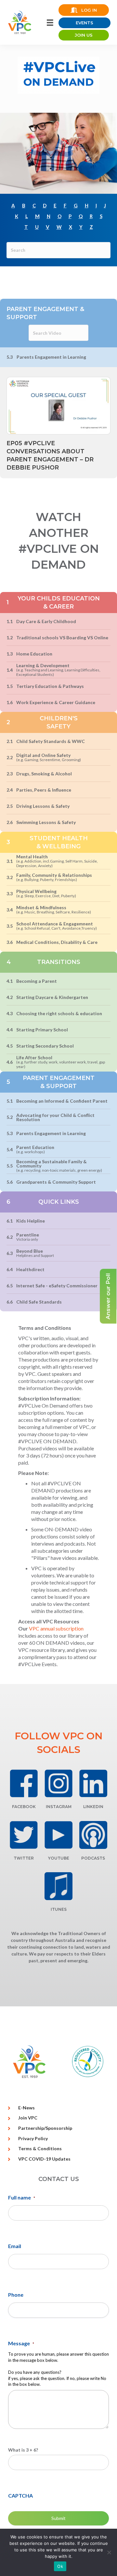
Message (21, 2343)
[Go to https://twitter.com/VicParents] (24, 1835)
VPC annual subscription (56, 1628)
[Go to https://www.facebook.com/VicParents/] (24, 1783)
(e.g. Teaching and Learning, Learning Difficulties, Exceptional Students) (58, 672)
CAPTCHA (20, 2495)
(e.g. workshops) (31, 1152)
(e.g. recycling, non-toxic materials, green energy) (59, 1170)
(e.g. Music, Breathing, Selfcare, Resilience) (54, 912)
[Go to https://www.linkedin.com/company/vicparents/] (93, 1783)
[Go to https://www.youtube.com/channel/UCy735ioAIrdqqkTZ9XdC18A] (59, 1835)
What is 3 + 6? (23, 2450)
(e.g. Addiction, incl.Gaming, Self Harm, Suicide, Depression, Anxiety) (57, 863)
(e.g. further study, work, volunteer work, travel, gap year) (61, 1064)
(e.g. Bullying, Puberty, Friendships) (47, 880)
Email (15, 2246)
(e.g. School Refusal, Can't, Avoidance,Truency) (57, 928)
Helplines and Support (35, 1255)
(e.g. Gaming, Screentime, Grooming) (49, 760)
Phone (16, 2295)
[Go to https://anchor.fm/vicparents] (93, 1835)
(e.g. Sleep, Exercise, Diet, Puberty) (46, 896)
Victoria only (27, 1239)
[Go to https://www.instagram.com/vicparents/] (59, 1783)
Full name (22, 2197)
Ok (60, 2566)
